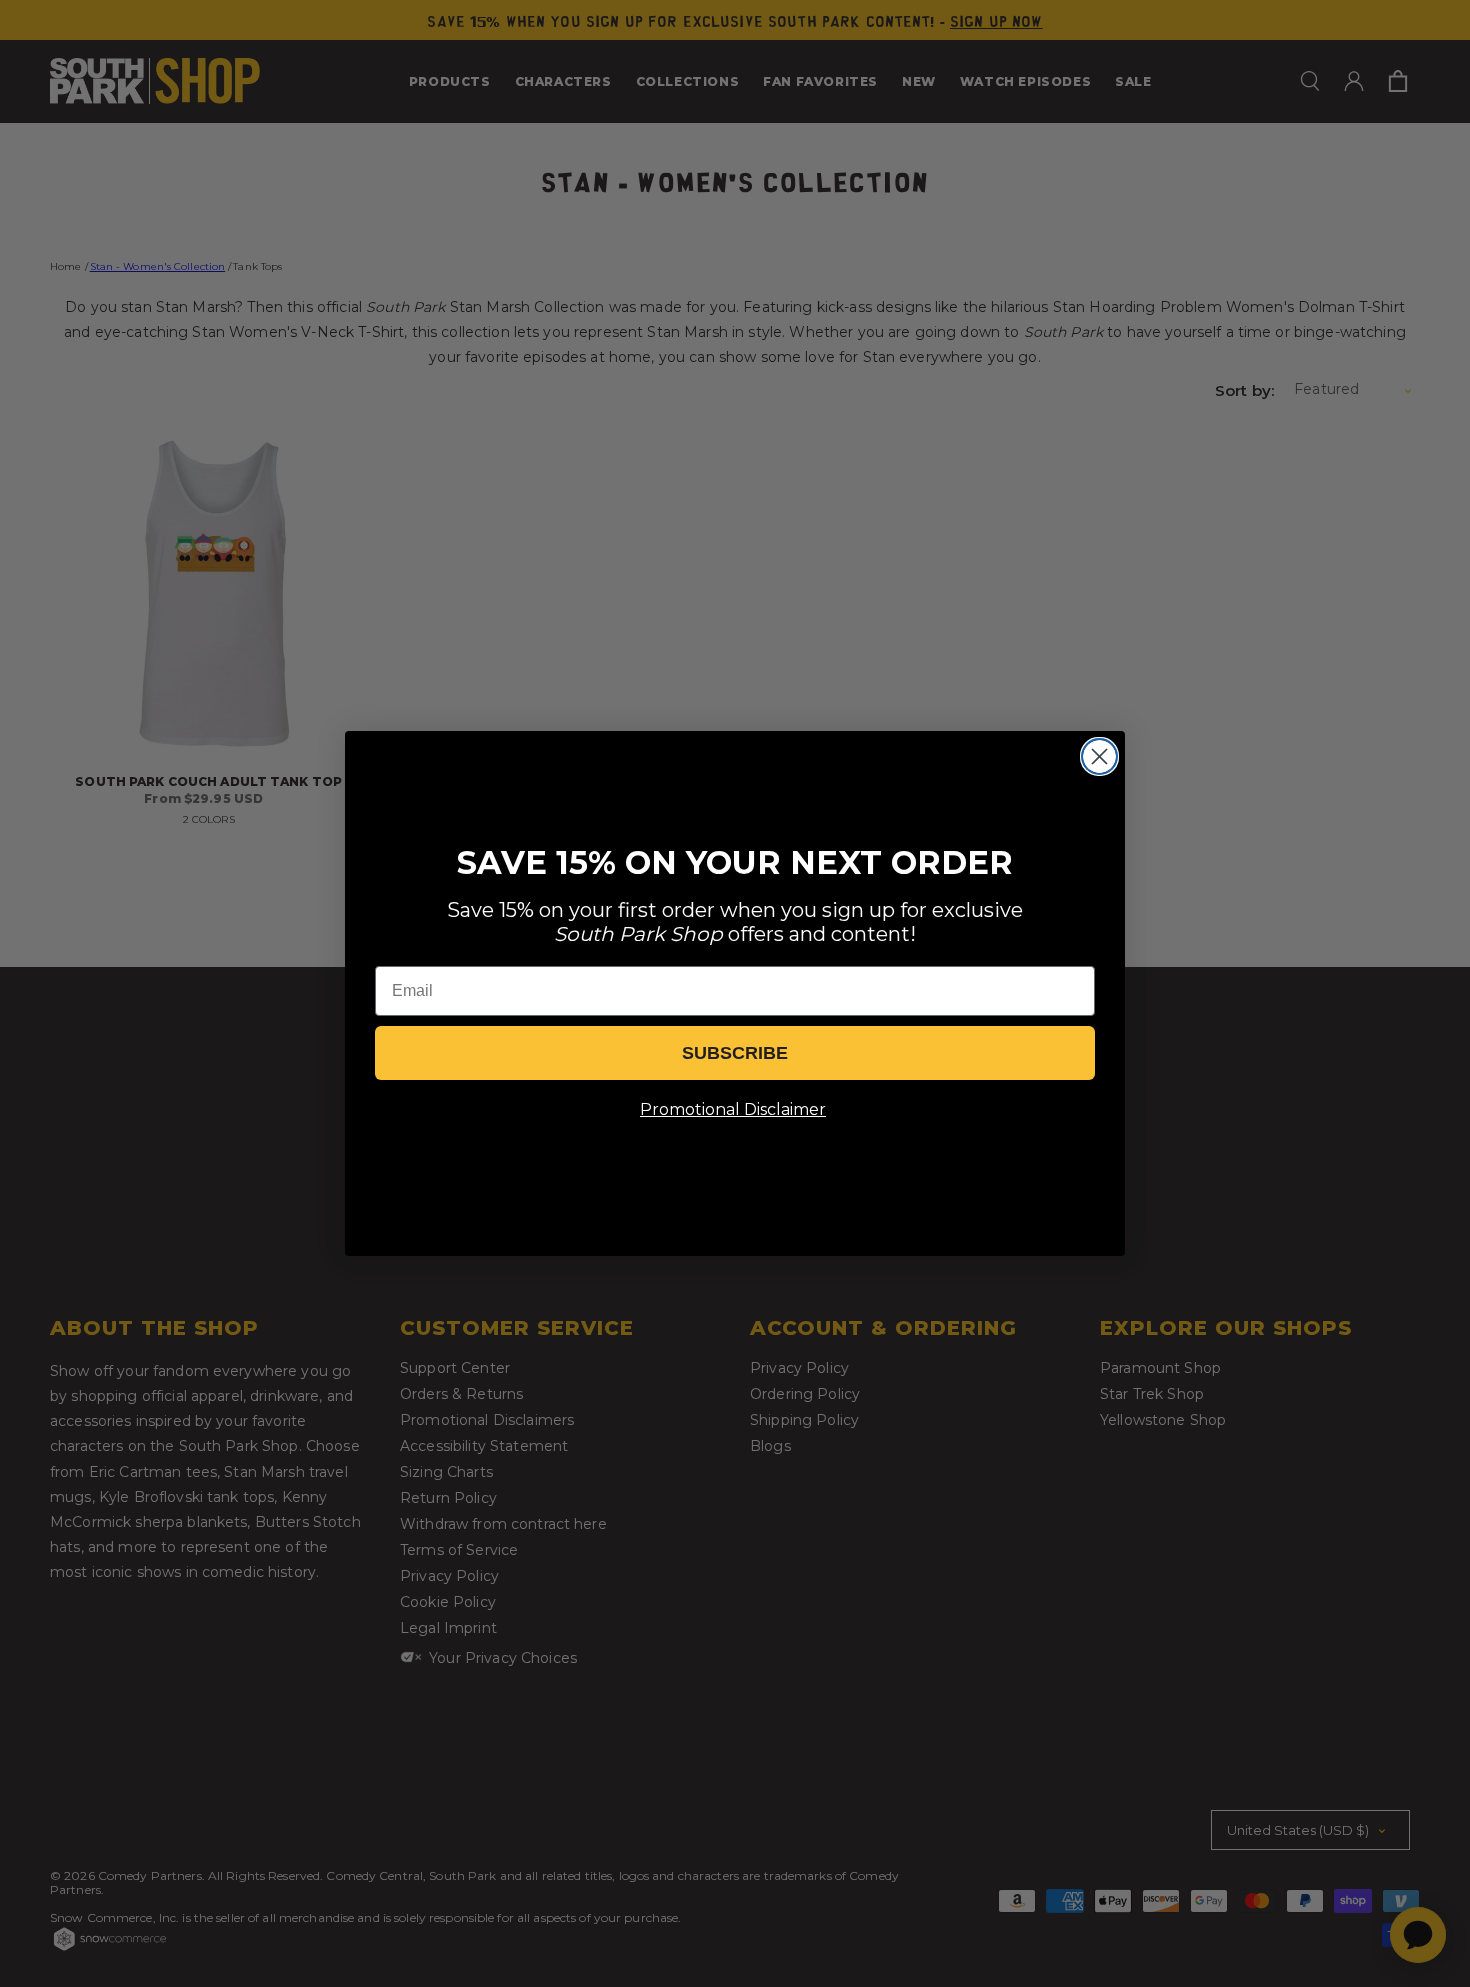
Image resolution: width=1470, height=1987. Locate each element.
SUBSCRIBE (735, 1053)
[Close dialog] (1099, 756)
